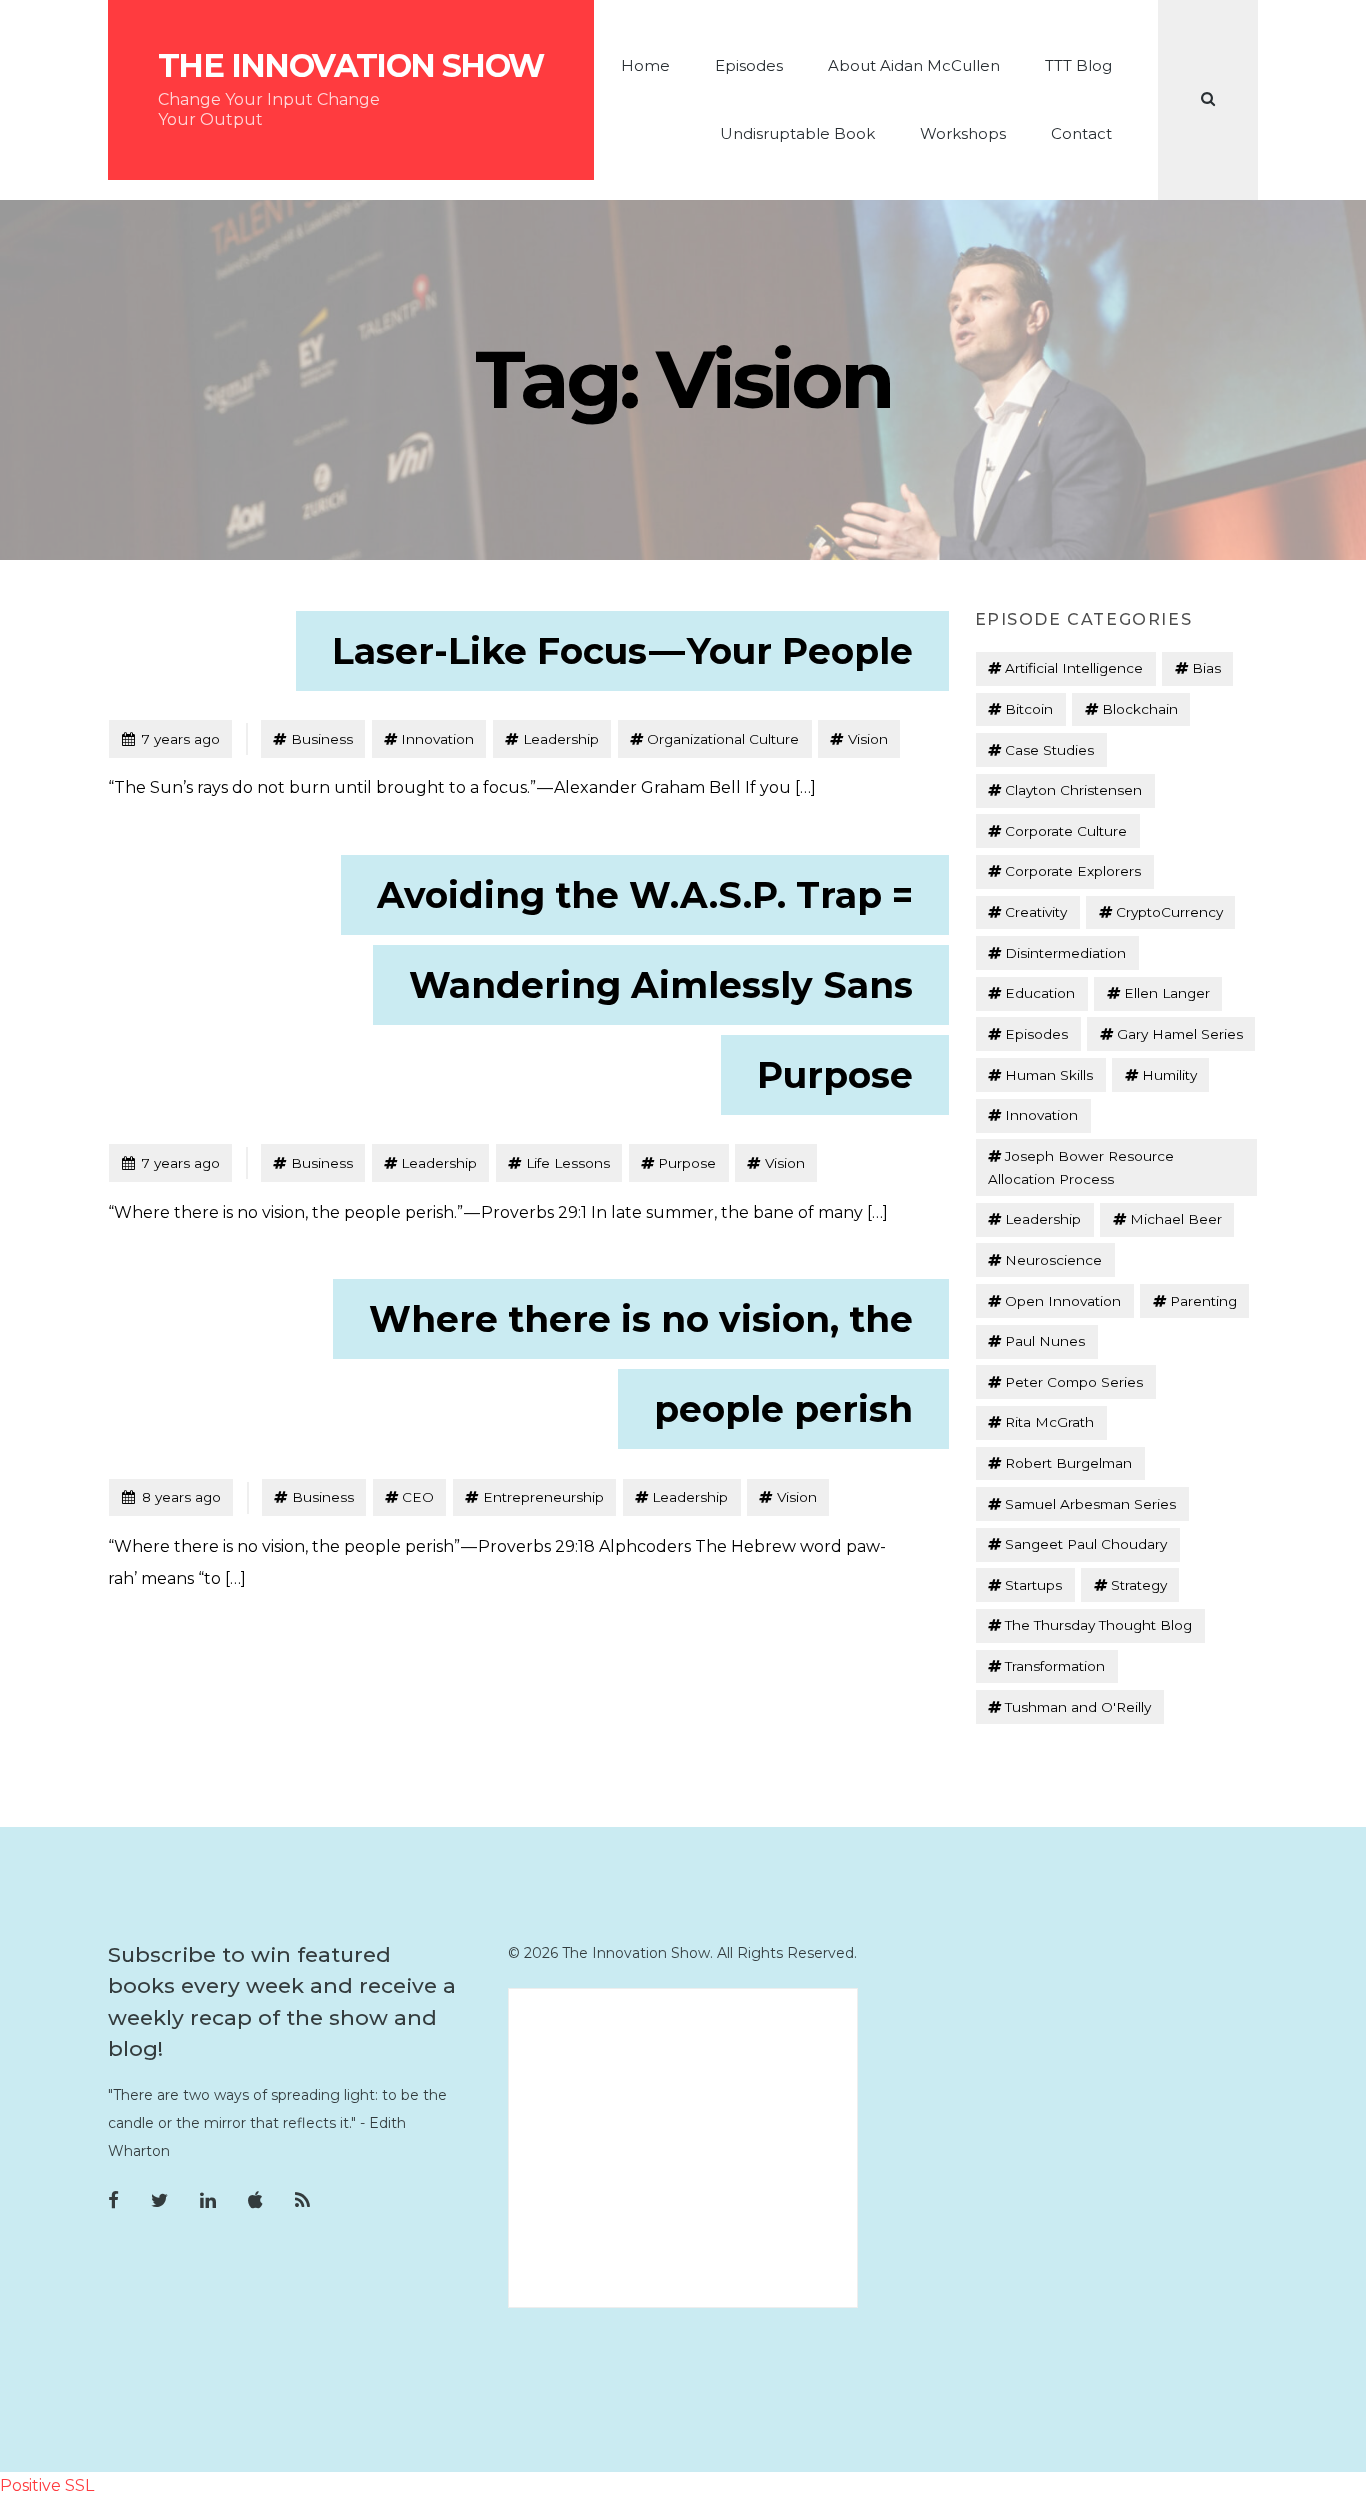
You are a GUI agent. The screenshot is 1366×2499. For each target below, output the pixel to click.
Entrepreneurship (543, 1497)
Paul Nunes (1045, 1341)
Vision (868, 739)
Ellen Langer (1167, 993)
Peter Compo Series (1074, 1382)
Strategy (1139, 1585)
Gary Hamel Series (1180, 1034)
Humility (1169, 1075)
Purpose (687, 1163)
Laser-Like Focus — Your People (622, 651)
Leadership (561, 739)
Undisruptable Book (797, 133)
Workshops (963, 133)
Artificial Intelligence (1074, 668)
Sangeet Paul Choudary (1086, 1544)
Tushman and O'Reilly (1078, 1707)
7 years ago (170, 738)
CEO (418, 1497)
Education (1040, 993)
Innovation (437, 739)
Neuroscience (1053, 1260)
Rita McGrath (1049, 1422)
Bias (1206, 668)
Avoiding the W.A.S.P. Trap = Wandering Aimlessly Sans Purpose (645, 985)
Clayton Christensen (1073, 790)
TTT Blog (1078, 65)
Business (322, 739)
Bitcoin (1029, 709)
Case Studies (1049, 750)
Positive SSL (47, 2485)
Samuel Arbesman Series (1090, 1504)
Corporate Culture (1066, 831)
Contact (1081, 133)
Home (645, 65)
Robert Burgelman (1068, 1463)
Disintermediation (1065, 953)
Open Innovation (1063, 1301)
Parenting (1203, 1301)
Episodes (749, 65)
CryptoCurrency (1169, 912)
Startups (1033, 1585)
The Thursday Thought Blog (1098, 1625)
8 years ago (171, 1496)
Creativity (1036, 912)
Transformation (1055, 1666)
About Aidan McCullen (914, 65)
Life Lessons (568, 1163)
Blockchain (1140, 709)
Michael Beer (1176, 1219)
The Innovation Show (351, 66)
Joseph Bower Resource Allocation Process (1081, 1167)
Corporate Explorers (1073, 871)
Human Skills (1049, 1075)
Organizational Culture (723, 739)
